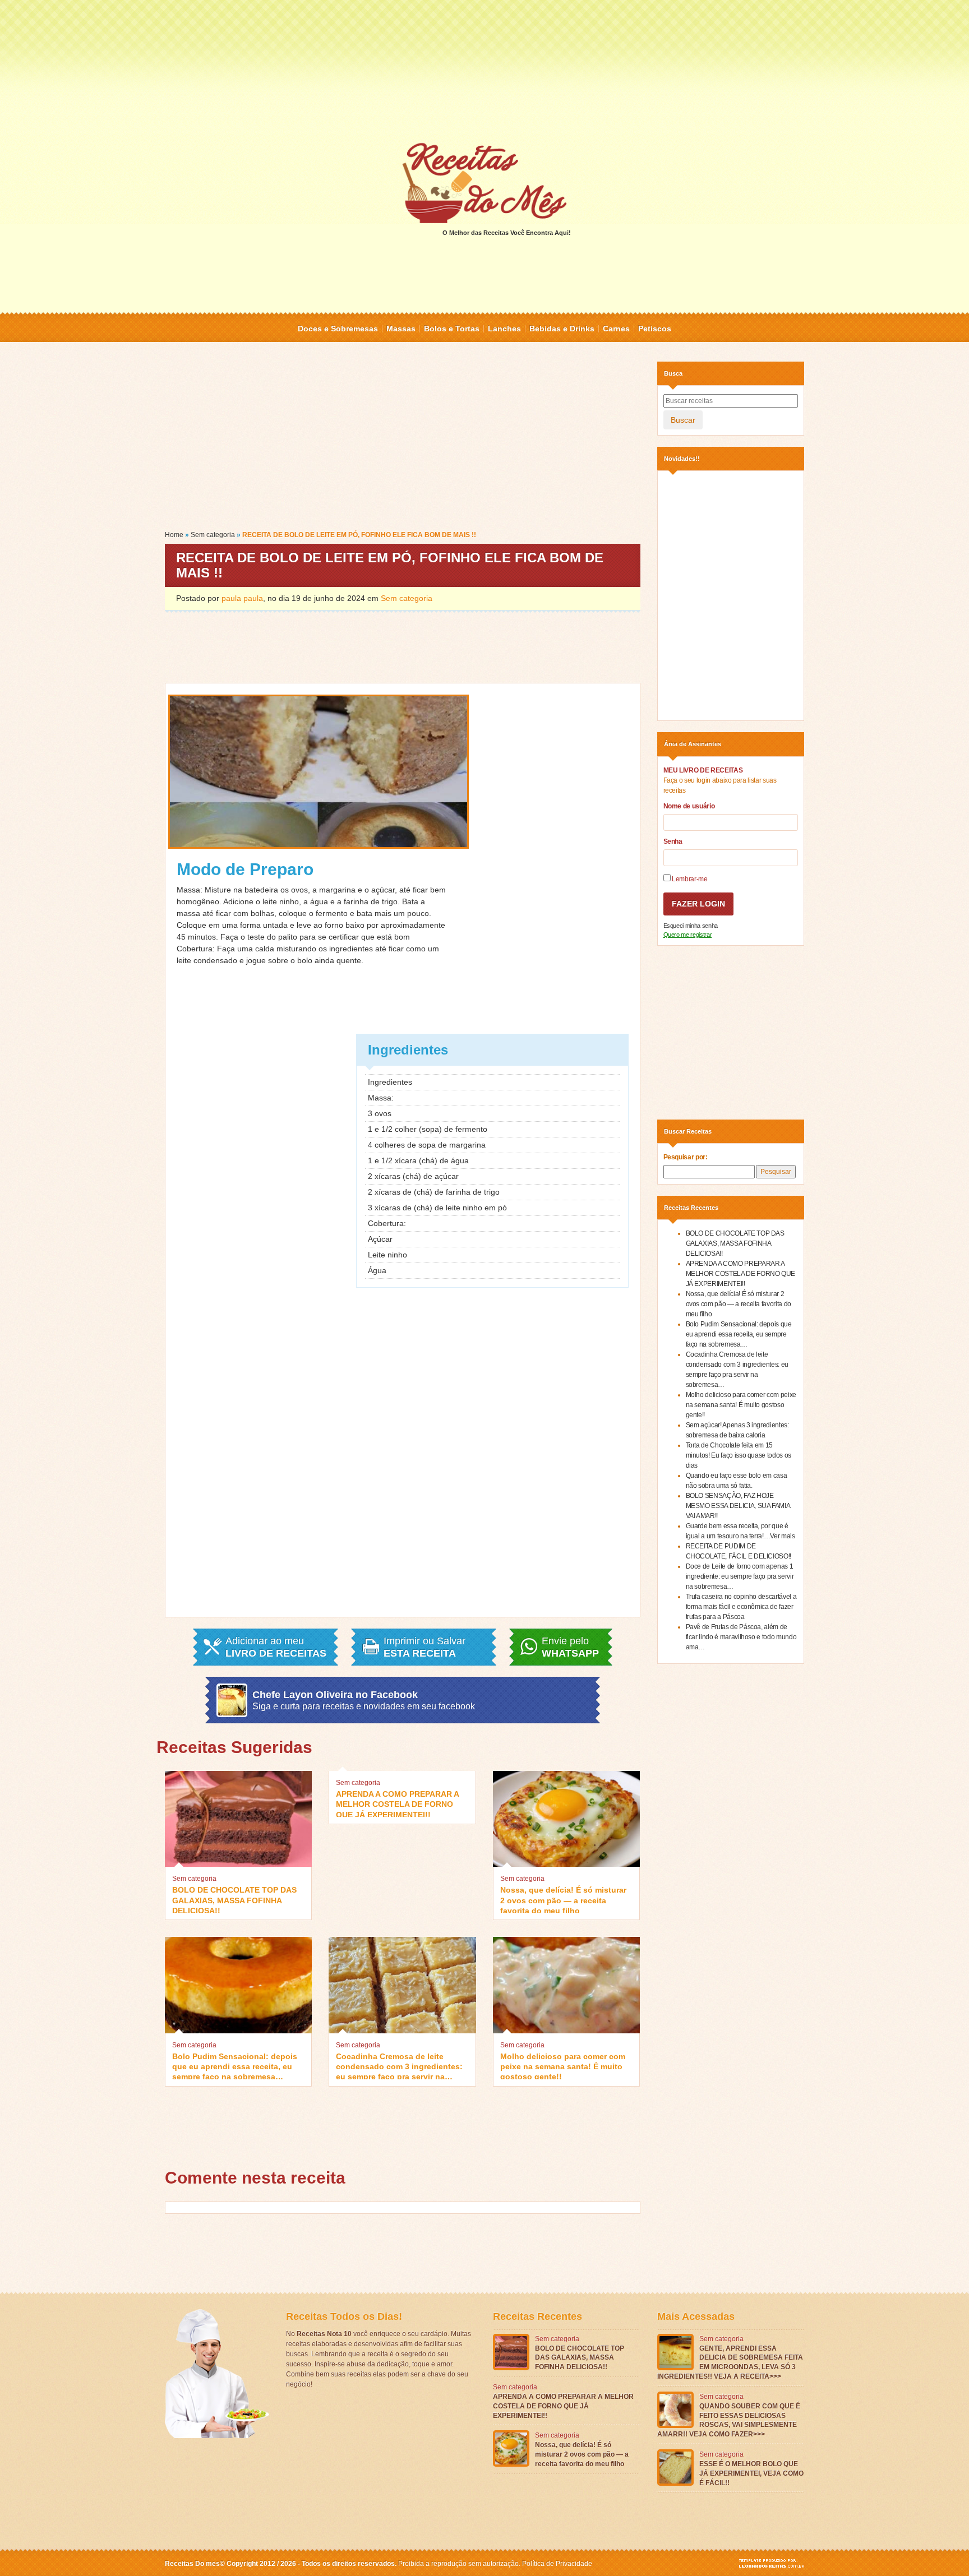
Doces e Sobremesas (338, 329)
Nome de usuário (689, 806)
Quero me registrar (688, 935)
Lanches (504, 329)
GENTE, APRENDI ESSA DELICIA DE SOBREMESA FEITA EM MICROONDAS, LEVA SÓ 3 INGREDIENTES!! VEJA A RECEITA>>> (730, 2362)
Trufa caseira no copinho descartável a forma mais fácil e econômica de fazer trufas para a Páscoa (741, 1607)
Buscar (683, 420)
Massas (401, 329)
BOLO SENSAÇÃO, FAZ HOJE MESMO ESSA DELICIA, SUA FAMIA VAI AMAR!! (738, 1506)
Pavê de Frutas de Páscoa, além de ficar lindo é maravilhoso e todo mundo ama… (741, 1637)
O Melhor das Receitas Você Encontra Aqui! (507, 233)
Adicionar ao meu (276, 1647)
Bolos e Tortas (452, 329)
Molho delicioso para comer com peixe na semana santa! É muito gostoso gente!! (563, 2066)
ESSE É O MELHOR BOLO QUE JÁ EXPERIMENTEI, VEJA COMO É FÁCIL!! (751, 2473)
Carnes (616, 329)
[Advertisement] (484, 70)
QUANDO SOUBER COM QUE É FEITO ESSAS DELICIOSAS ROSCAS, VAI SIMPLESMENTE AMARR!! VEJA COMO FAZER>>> (729, 2420)
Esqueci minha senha (691, 926)
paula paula (242, 598)
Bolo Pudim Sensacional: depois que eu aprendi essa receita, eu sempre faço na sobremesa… (235, 2066)
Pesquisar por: (686, 1157)
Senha (673, 841)
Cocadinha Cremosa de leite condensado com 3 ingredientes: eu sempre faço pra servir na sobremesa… (399, 2066)
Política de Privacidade (557, 2564)
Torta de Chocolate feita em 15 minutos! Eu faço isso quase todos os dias (739, 1455)
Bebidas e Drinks (562, 329)
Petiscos (655, 329)
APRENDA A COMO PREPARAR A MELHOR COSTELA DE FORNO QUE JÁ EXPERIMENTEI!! (397, 1803)
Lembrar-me (689, 879)
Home (174, 535)
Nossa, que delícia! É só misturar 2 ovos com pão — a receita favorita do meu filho (563, 1899)
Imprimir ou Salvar (424, 1647)
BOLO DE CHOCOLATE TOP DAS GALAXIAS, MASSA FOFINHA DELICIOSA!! (234, 1899)
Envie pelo (570, 1647)
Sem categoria (213, 535)
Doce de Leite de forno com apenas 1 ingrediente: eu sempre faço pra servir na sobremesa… (740, 1576)
